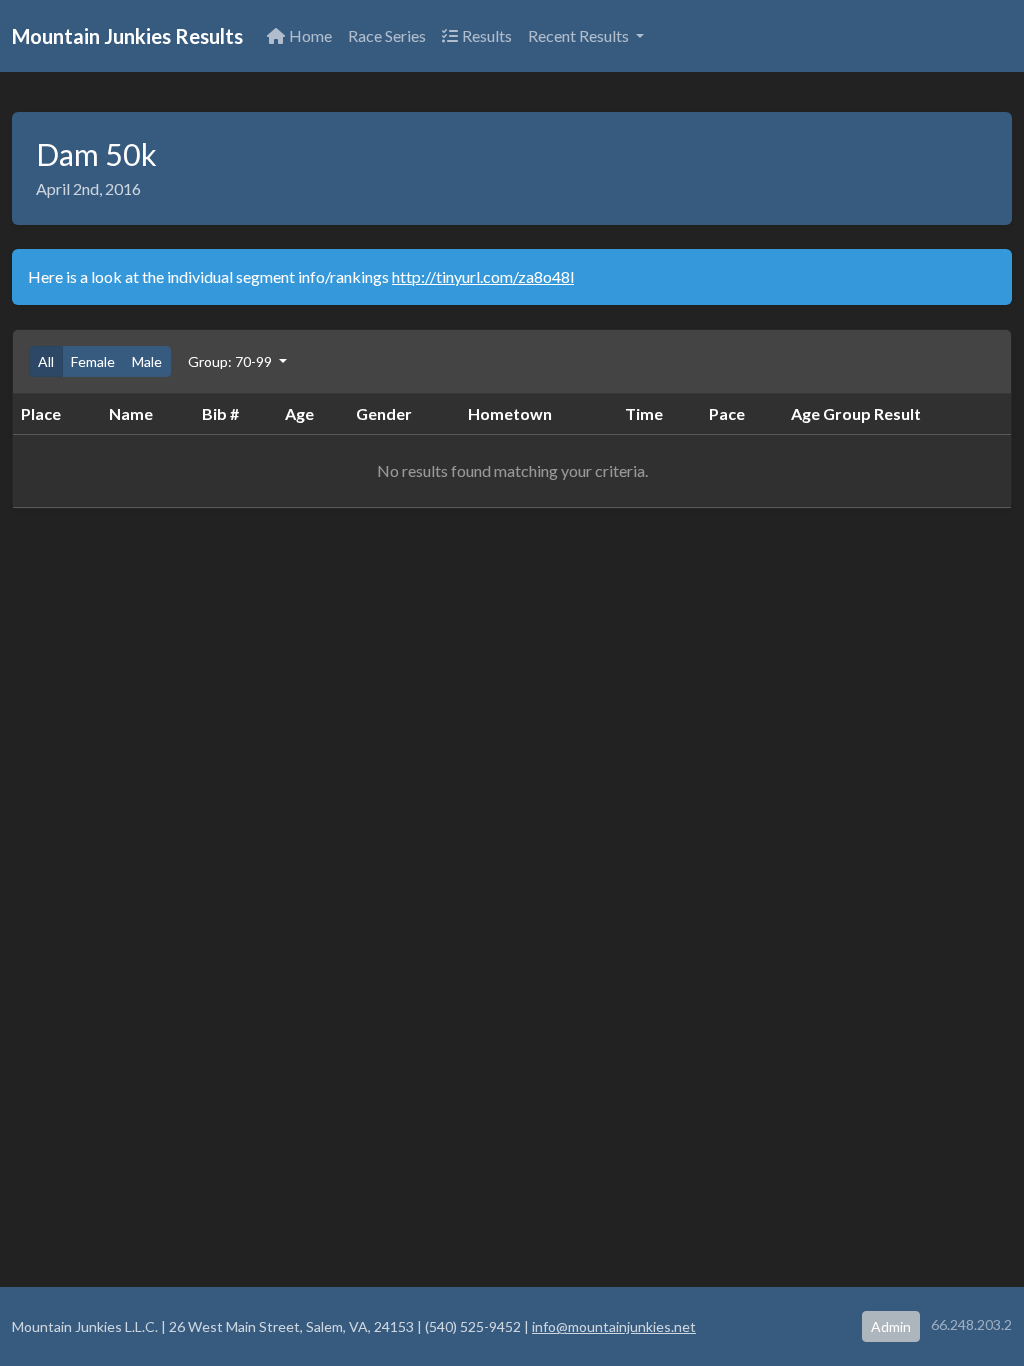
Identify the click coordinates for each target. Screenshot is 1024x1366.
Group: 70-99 (231, 361)
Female (93, 361)
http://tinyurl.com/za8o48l (483, 276)
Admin (891, 1326)
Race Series (387, 35)
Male (147, 361)
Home (310, 35)
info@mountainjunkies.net (614, 1326)
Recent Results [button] (580, 35)
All (46, 361)
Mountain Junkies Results (127, 36)
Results (487, 35)
